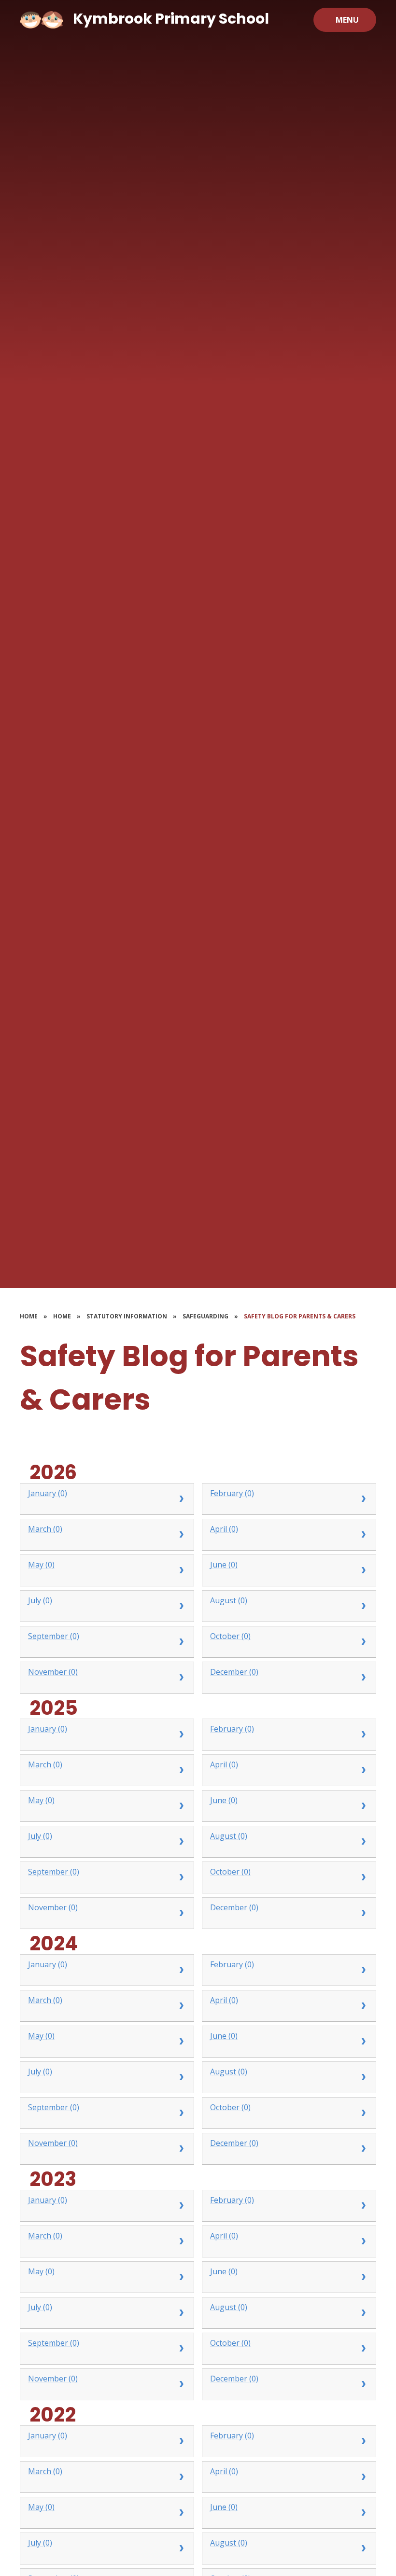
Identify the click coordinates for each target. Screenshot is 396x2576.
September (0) (54, 1636)
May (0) (41, 1565)
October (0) (230, 1636)
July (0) (40, 1600)
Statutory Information (127, 1316)
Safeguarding (205, 1316)
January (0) (48, 1493)
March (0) (45, 1529)
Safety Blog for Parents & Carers (300, 1316)
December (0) (234, 1672)
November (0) (53, 1672)
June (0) (224, 1565)
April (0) (224, 1529)
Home (29, 1316)
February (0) (232, 1493)
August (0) (229, 1600)
